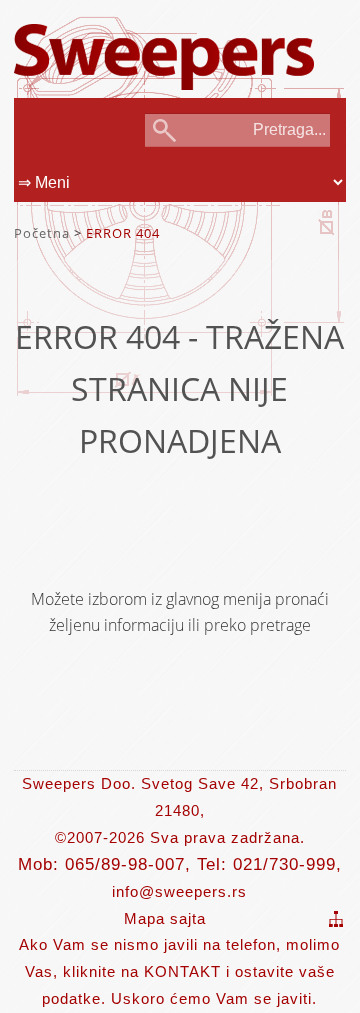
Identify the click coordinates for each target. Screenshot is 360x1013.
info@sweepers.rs (179, 891)
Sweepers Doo (164, 41)
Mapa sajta (165, 918)
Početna (42, 233)
